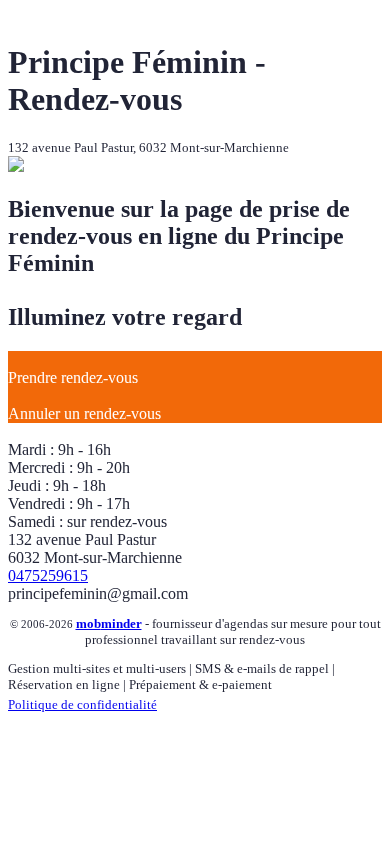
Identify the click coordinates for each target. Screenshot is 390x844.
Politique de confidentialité (82, 704)
